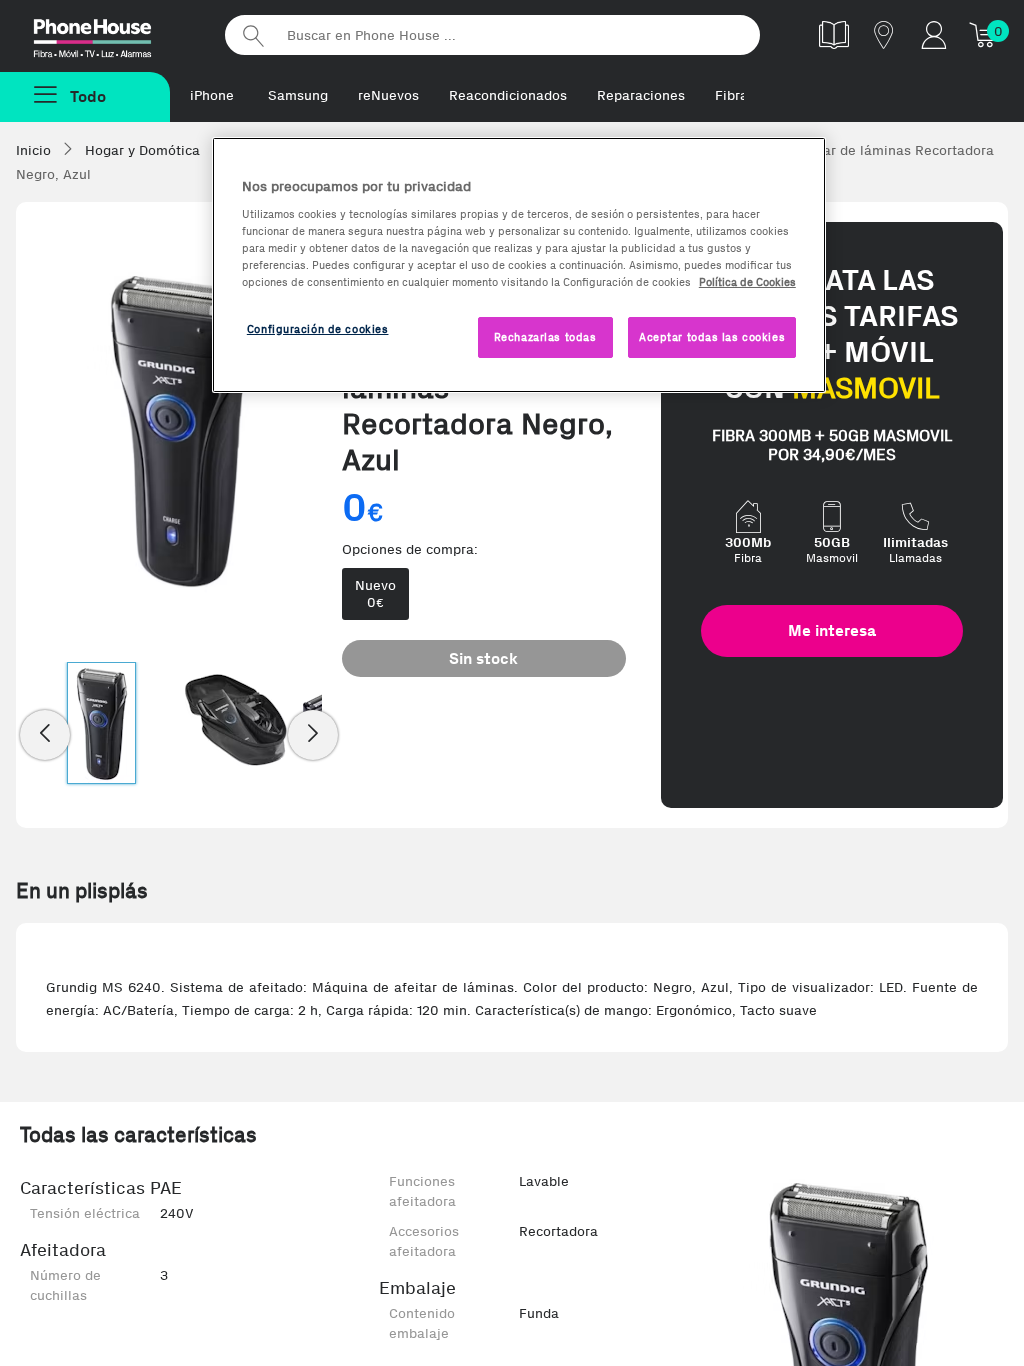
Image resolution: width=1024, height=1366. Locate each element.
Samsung (298, 95)
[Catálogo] (834, 34)
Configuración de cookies (318, 329)
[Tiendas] (884, 34)
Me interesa (832, 630)
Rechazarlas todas (545, 337)
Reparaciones (641, 95)
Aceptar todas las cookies (712, 337)
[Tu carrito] (984, 34)
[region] (519, 265)
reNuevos (388, 95)
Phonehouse (110, 34)
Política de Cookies (747, 282)
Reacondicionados (508, 95)
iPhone (212, 95)
